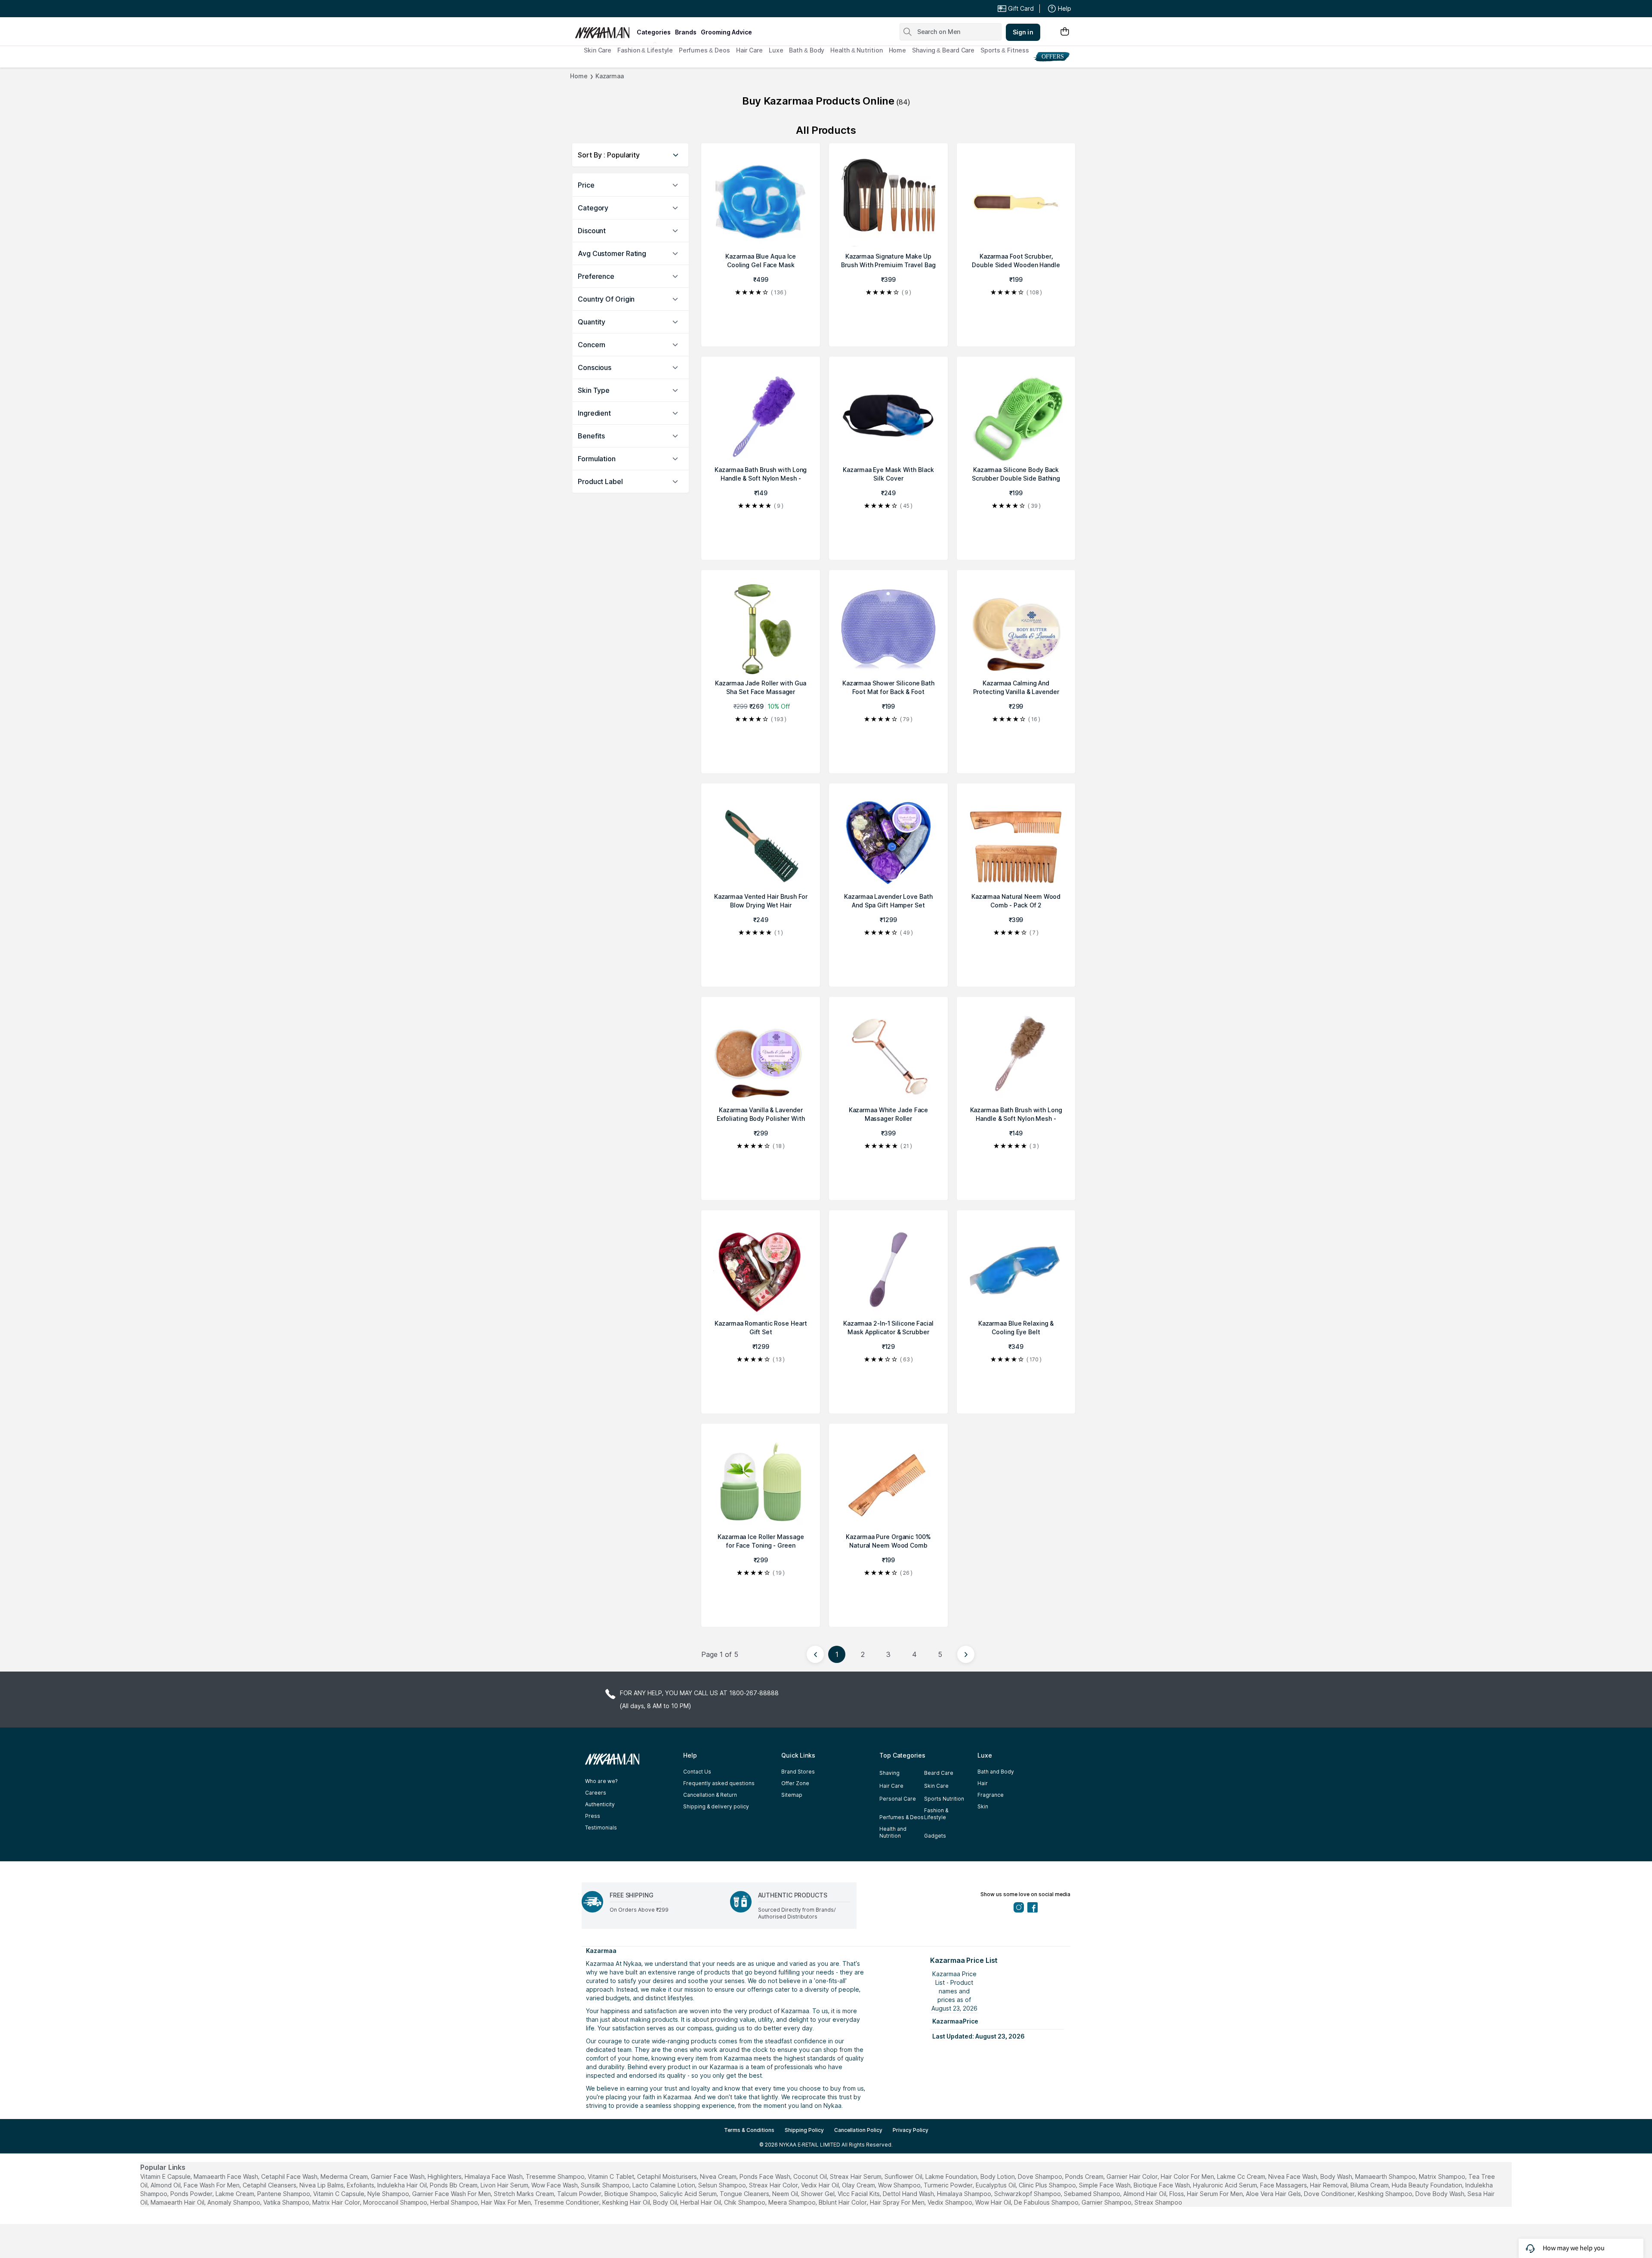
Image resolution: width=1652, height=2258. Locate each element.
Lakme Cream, (236, 2194)
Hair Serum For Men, (1216, 2194)
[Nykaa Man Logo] (605, 30)
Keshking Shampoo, (1386, 2194)
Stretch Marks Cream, (525, 2194)
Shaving (889, 1773)
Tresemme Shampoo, (556, 2176)
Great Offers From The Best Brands (638, 9)
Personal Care (898, 1799)
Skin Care (598, 50)
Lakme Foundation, (952, 2176)
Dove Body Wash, (1441, 2194)
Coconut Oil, (811, 2176)
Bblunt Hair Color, (843, 2202)
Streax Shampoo (1158, 2202)
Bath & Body (807, 50)
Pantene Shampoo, (284, 2194)
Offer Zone (795, 1783)
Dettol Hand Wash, (909, 2194)
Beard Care (939, 1773)
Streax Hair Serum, (856, 2176)
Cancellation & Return (710, 1795)
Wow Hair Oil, (994, 2202)
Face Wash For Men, (212, 2185)
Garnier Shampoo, (1107, 2202)
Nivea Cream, (719, 2176)
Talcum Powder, (580, 2194)
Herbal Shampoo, (455, 2202)
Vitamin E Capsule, (166, 2176)
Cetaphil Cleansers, (270, 2185)
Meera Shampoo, (793, 2202)
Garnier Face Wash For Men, (452, 2194)
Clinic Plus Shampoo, (1048, 2185)
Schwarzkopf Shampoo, (1028, 2194)
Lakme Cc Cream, (1242, 2176)
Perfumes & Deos (704, 50)
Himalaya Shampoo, (965, 2194)
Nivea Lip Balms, (322, 2185)
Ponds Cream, (1085, 2176)
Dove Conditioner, (1330, 2194)
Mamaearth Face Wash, (227, 2176)
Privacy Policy (911, 2130)
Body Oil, (666, 2202)
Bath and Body (996, 1772)
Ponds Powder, (192, 2194)
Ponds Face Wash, (766, 2176)
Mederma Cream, (345, 2176)
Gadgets (935, 1836)
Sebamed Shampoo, (1093, 2194)
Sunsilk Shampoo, (606, 2185)
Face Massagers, (1284, 2185)
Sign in (1023, 32)
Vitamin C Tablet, (612, 2176)
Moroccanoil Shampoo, (396, 2202)
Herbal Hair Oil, (701, 2202)
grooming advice (726, 32)
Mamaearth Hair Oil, (178, 2202)
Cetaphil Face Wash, (290, 2176)
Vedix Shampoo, (951, 2202)
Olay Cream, (859, 2185)
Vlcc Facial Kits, (859, 2194)
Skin (983, 1806)
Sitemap (792, 1795)
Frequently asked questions (719, 1783)
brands (686, 32)
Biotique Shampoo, (631, 2194)
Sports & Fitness (1005, 50)
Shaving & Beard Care (943, 50)
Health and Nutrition (893, 1832)
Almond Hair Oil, (1145, 2194)
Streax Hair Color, (774, 2185)
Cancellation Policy (858, 2130)
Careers (596, 1793)
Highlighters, (445, 2176)
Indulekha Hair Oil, (403, 2185)
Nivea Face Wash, (1293, 2176)
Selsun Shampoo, (723, 2185)
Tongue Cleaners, (745, 2194)
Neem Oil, (786, 2194)
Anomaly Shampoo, (234, 2202)
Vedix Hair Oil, (821, 2185)
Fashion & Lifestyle (645, 50)
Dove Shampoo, (1041, 2176)
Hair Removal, (1329, 2185)
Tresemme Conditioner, (567, 2202)
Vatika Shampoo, (287, 2202)
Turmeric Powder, (949, 2185)
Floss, (1177, 2194)
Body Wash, (1337, 2176)
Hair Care (749, 50)
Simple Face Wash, (1105, 2185)
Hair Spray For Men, (898, 2202)
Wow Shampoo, (900, 2185)
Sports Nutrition (944, 1799)
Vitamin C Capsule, (339, 2194)
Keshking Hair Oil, (627, 2202)
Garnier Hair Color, (1133, 2176)
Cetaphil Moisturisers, (668, 2176)
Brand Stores (798, 1772)
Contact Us (697, 1772)
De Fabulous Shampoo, (1047, 2202)
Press (593, 1816)
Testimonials (601, 1828)
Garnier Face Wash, (398, 2176)
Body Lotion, (998, 2176)
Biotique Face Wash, (1162, 2185)
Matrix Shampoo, (1443, 2176)
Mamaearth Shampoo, (1386, 2176)
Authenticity (600, 1804)
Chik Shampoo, (745, 2202)
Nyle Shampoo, (389, 2194)
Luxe (776, 50)
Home (898, 50)
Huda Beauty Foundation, (1428, 2185)
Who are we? (601, 1781)
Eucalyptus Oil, (996, 2185)
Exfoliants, (361, 2185)
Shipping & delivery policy (716, 1806)
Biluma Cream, (1370, 2185)
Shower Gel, (818, 2194)
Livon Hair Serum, (505, 2185)
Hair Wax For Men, (507, 2202)
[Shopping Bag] (1065, 32)
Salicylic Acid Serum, (689, 2194)
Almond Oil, (166, 2185)
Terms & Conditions (749, 2130)
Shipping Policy (804, 2130)
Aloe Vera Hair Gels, (1274, 2194)
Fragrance (991, 1795)
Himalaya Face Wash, (494, 2176)
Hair (983, 1783)
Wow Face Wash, (555, 2185)
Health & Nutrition (856, 50)
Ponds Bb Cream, (454, 2185)
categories (654, 32)
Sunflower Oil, (904, 2176)
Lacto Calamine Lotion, (664, 2185)
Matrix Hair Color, (337, 2202)
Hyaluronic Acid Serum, (1226, 2185)
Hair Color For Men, (1188, 2176)
